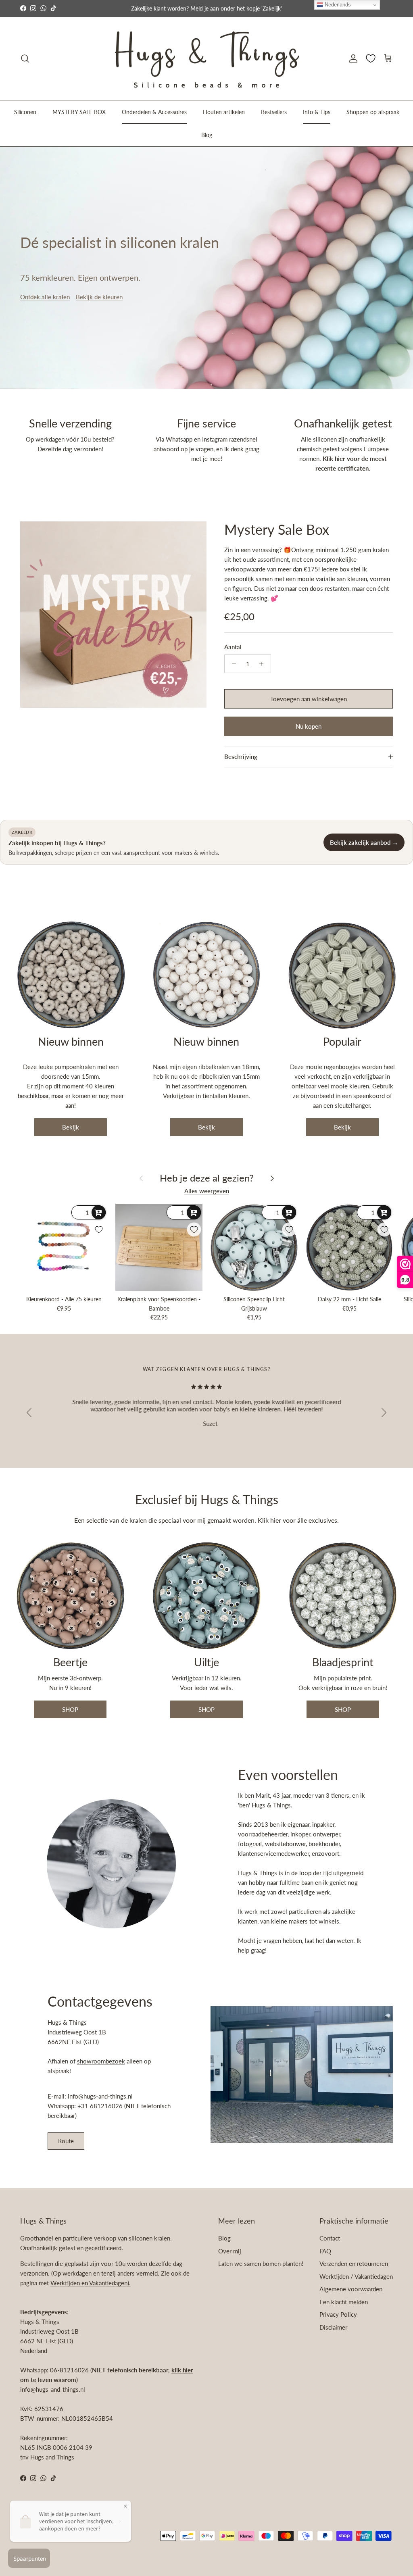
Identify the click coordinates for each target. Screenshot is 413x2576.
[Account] (352, 58)
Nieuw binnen (71, 1041)
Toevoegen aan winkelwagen (309, 699)
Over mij (230, 2251)
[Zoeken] (25, 58)
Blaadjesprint (343, 1662)
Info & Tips (317, 112)
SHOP (70, 1709)
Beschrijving (241, 757)
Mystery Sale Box (277, 529)
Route (66, 2141)
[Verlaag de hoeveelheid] (232, 664)
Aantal (233, 647)
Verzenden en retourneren (354, 2263)
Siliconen (25, 112)
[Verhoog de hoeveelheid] (264, 664)
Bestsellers (274, 112)
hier (276, 1520)
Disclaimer (333, 2327)
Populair (342, 1041)
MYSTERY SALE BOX (79, 112)
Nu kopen (309, 726)
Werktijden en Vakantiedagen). (91, 2283)
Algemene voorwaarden (351, 2289)
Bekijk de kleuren (99, 297)
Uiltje (206, 1662)
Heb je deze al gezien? (207, 1178)
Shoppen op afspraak (373, 112)
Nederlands (337, 5)
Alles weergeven (207, 1191)
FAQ (325, 2251)
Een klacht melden (344, 2302)
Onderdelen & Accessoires (154, 112)
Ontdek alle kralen (45, 297)
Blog (207, 135)
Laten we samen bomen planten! (261, 2263)
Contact (330, 2238)
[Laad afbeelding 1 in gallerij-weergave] (113, 615)
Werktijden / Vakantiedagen (356, 2276)
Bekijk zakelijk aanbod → (364, 842)
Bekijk (71, 1127)
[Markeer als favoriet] (99, 1230)
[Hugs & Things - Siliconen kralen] (206, 59)
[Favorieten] (371, 58)
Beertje (70, 1662)
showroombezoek (101, 2061)
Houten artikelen (224, 112)
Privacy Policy (338, 2314)
